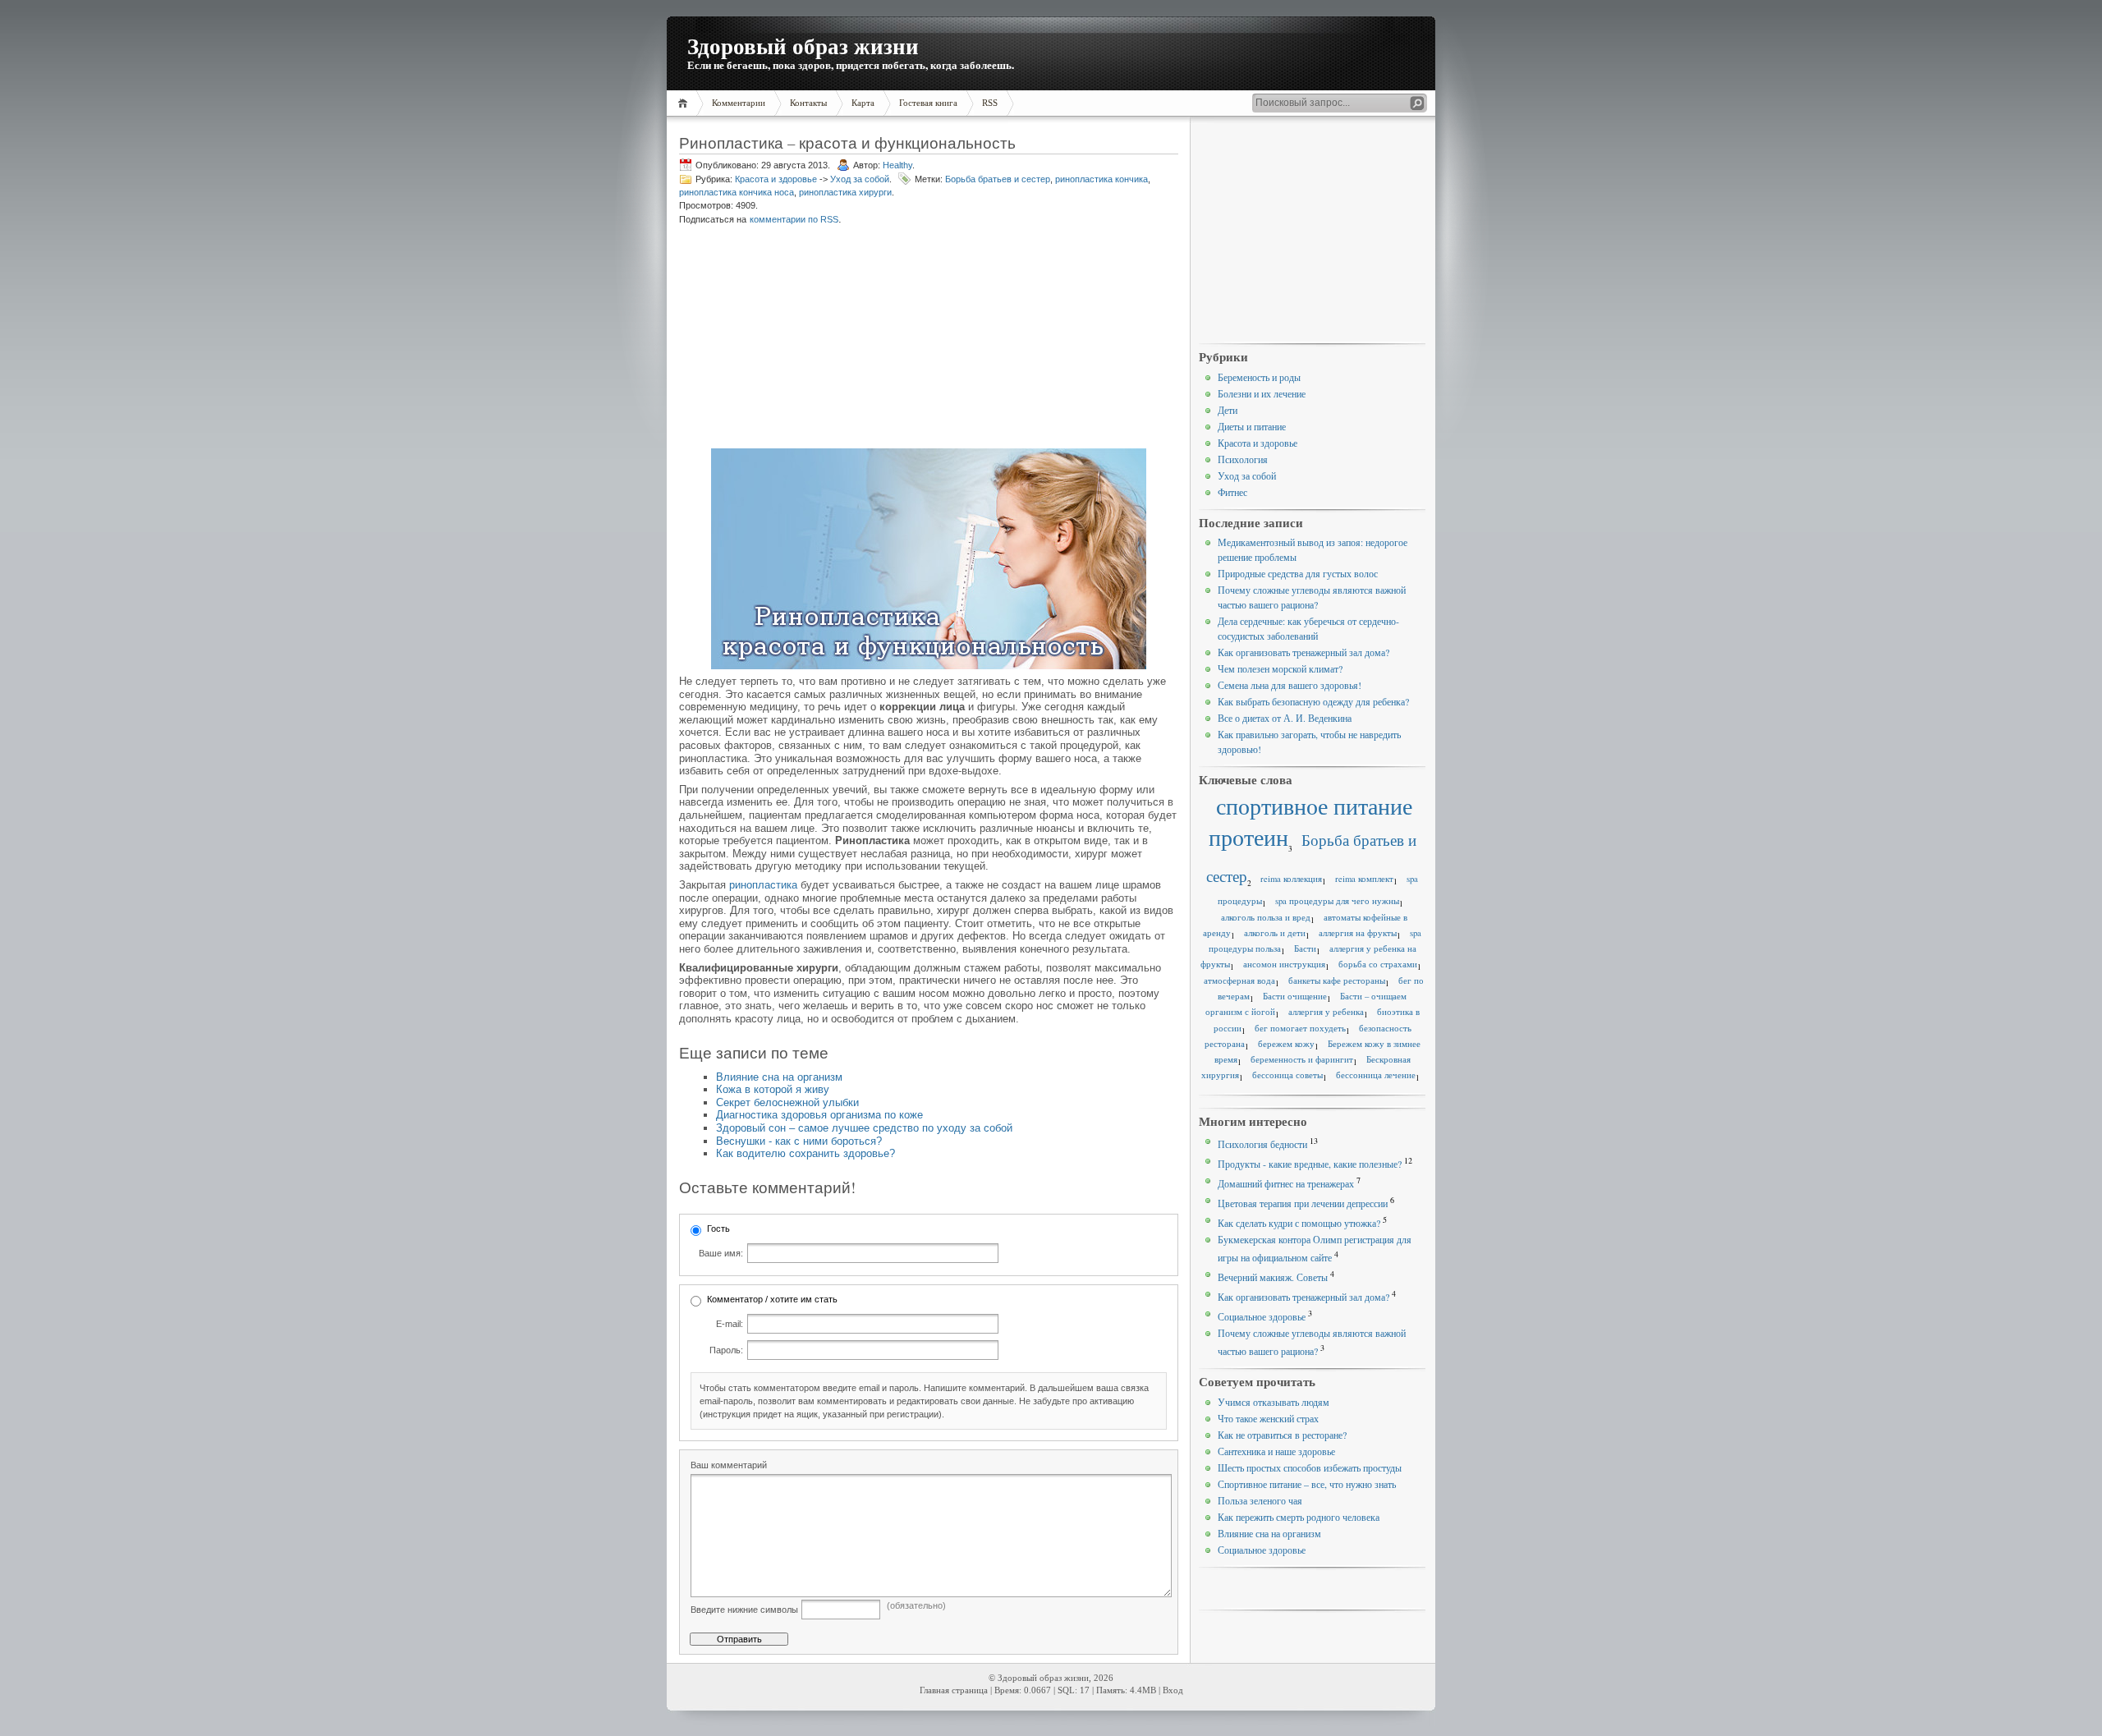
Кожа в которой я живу (773, 1089)
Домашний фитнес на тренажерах (1286, 1183)
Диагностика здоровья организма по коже (819, 1115)
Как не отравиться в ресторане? (1282, 1435)
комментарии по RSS (794, 219)
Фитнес (1232, 492)
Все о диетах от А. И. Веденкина (1285, 718)
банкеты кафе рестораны (1337, 981)
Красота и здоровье (776, 179)
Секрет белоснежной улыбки (787, 1102)
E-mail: (730, 1324)
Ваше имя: (721, 1253)
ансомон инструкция (1284, 964)
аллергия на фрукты (1358, 933)
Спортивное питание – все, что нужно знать (1307, 1484)
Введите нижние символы (744, 1610)
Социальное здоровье (1262, 1316)
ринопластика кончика (1101, 179)
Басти (1305, 948)
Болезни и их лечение (1262, 393)
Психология (1243, 459)
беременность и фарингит (1302, 1059)
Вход (1173, 1690)
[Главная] (685, 103)
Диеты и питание (1252, 426)
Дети (1228, 410)
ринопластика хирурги (845, 192)
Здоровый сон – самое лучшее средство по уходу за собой (864, 1128)
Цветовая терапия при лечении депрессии (1303, 1203)
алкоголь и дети (1275, 933)
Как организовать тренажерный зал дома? (1303, 652)
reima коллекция (1291, 879)
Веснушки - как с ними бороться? (799, 1141)
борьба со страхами (1378, 964)
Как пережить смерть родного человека (1299, 1517)
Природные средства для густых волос (1298, 573)
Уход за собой (860, 179)
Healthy (897, 165)
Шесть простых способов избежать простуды (1310, 1467)
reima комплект (1364, 879)
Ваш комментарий (729, 1465)
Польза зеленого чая (1260, 1500)
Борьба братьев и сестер (998, 179)
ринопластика (763, 885)
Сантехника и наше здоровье (1276, 1451)
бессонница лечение (1376, 1075)
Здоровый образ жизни (803, 46)
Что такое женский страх (1268, 1418)
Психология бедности (1262, 1144)
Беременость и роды (1259, 377)
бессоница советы (1287, 1075)
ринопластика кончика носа (737, 192)
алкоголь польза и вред (1266, 917)
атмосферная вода (1239, 981)
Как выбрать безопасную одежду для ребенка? (1313, 701)
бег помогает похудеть (1300, 1028)
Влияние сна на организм (779, 1077)
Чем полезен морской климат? (1280, 668)
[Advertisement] (804, 338)
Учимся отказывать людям (1274, 1402)
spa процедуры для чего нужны (1337, 901)
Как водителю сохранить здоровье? (805, 1153)
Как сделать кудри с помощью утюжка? (1299, 1223)
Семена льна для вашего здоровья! (1290, 685)
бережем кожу (1286, 1044)
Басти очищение (1295, 996)
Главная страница (954, 1690)
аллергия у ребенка (1326, 1012)
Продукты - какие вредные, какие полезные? (1310, 1164)
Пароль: (726, 1350)
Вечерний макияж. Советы (1273, 1277)
